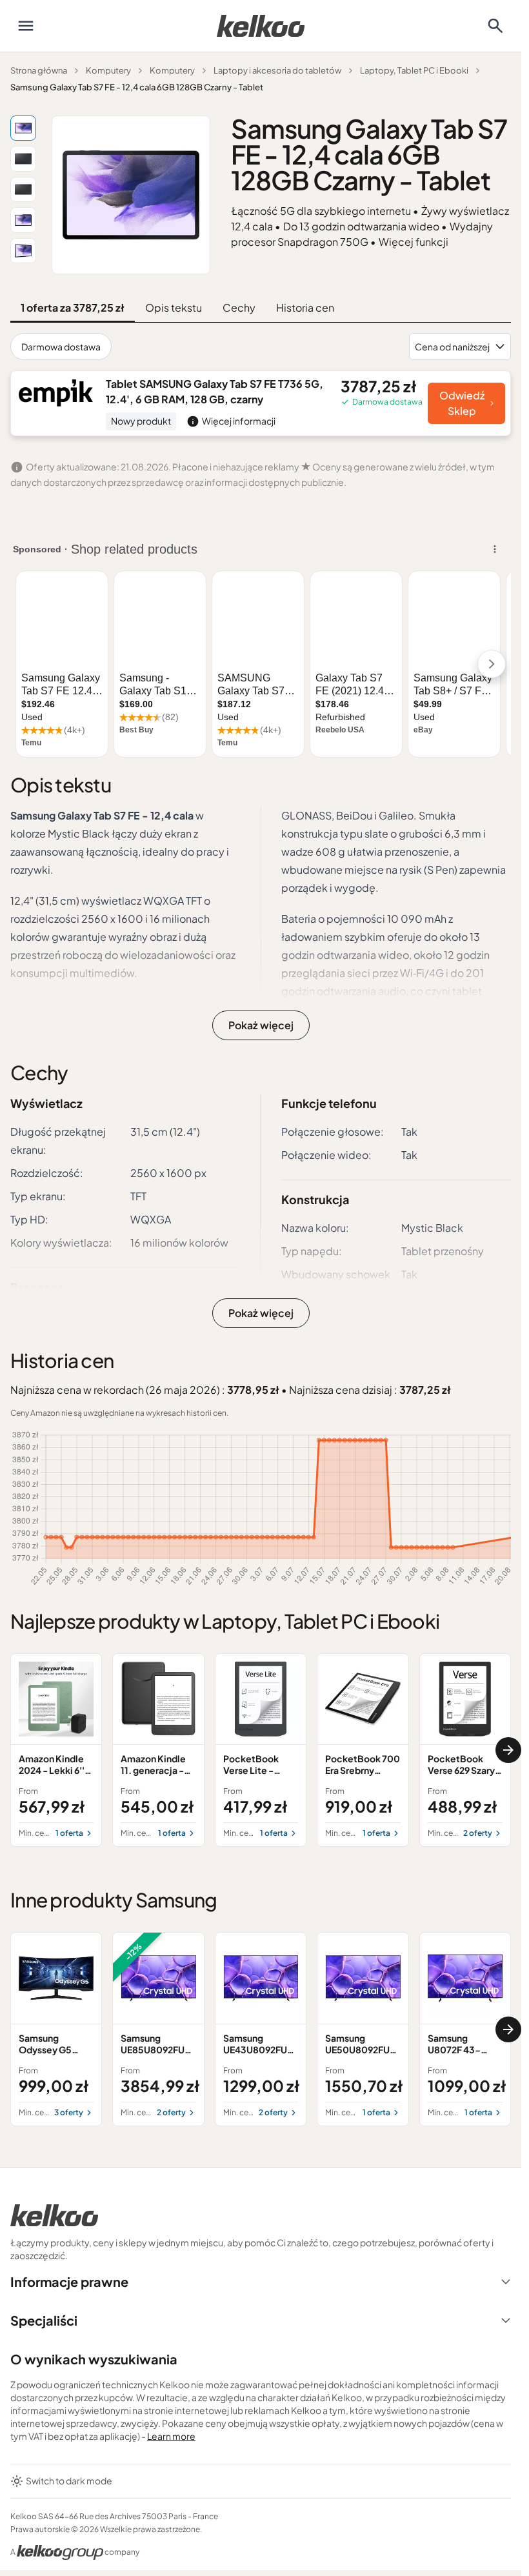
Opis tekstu (174, 307)
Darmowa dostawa (61, 347)
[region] (261, 1750)
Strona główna (39, 70)
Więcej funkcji (414, 242)
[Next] (508, 1750)
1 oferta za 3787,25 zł (73, 307)
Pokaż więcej (261, 1025)
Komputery (108, 70)
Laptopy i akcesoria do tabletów (277, 70)
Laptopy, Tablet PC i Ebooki (414, 70)
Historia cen (305, 307)
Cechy (239, 307)
